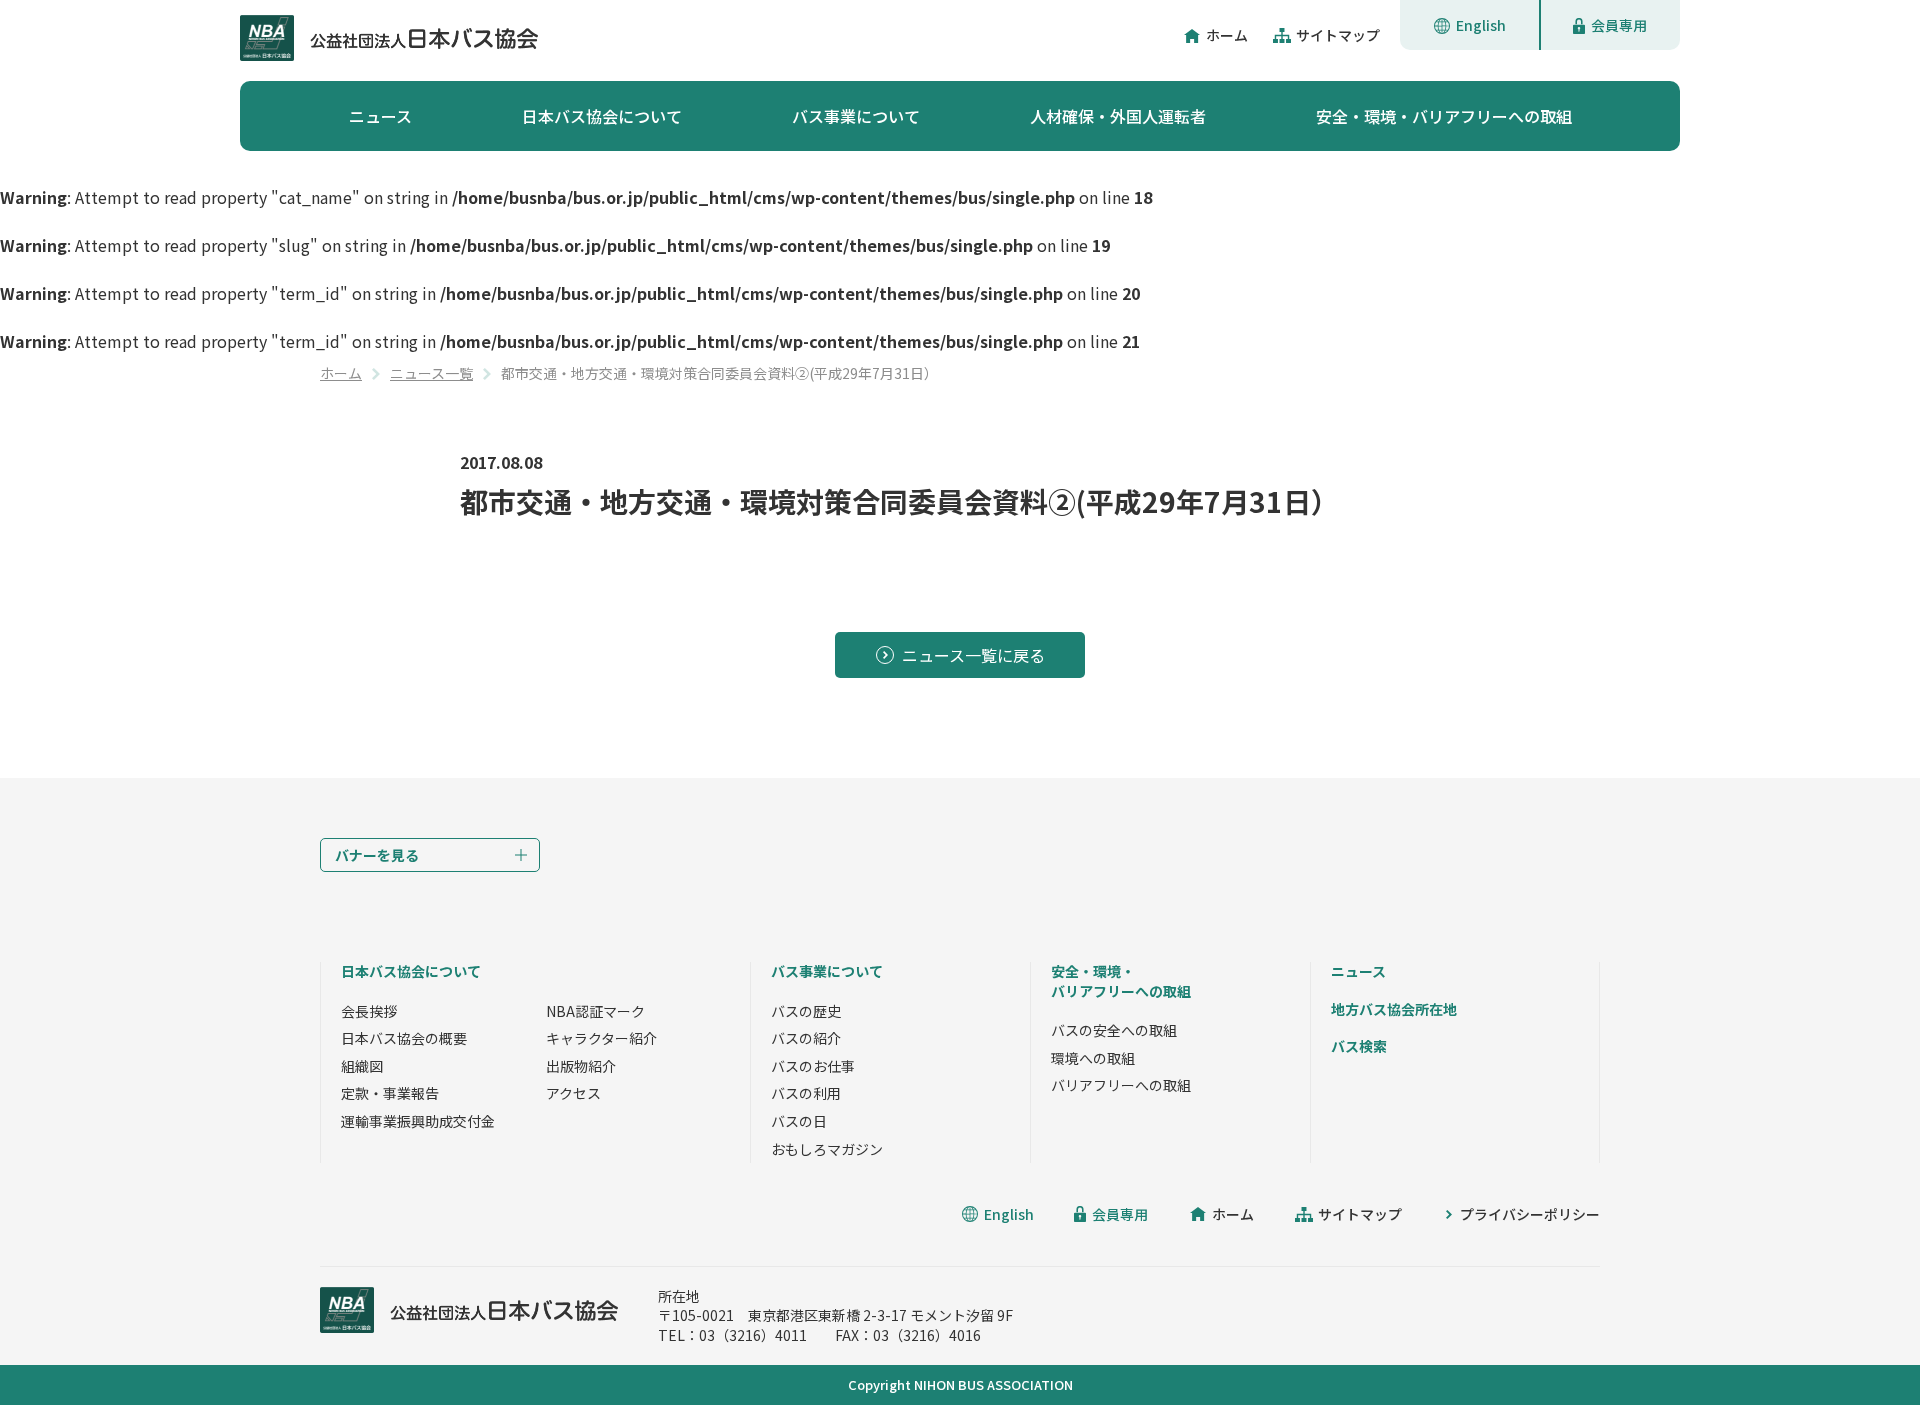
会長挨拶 (369, 1011)
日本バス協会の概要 (404, 1038)
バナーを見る (377, 855)
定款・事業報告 (390, 1093)
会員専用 (1619, 25)
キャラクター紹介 (601, 1038)
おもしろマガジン (827, 1149)
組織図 (362, 1066)
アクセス (573, 1093)
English (1481, 25)
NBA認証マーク (595, 1011)
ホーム (1227, 35)
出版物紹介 (581, 1066)
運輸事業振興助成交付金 (418, 1121)
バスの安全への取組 (1114, 1030)
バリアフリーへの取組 (1121, 1085)
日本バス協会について (602, 116)
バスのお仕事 (813, 1066)
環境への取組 (1093, 1058)
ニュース (380, 116)
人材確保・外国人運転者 (1118, 116)
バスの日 (799, 1121)
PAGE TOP (1860, 1345)
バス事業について (856, 116)
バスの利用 (806, 1093)
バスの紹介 (806, 1038)
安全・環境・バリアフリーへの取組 (1444, 116)
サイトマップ (1338, 35)
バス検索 (1359, 1046)
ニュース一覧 (431, 373)
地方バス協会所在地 (1394, 1009)
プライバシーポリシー (1530, 1214)
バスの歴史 (806, 1011)
